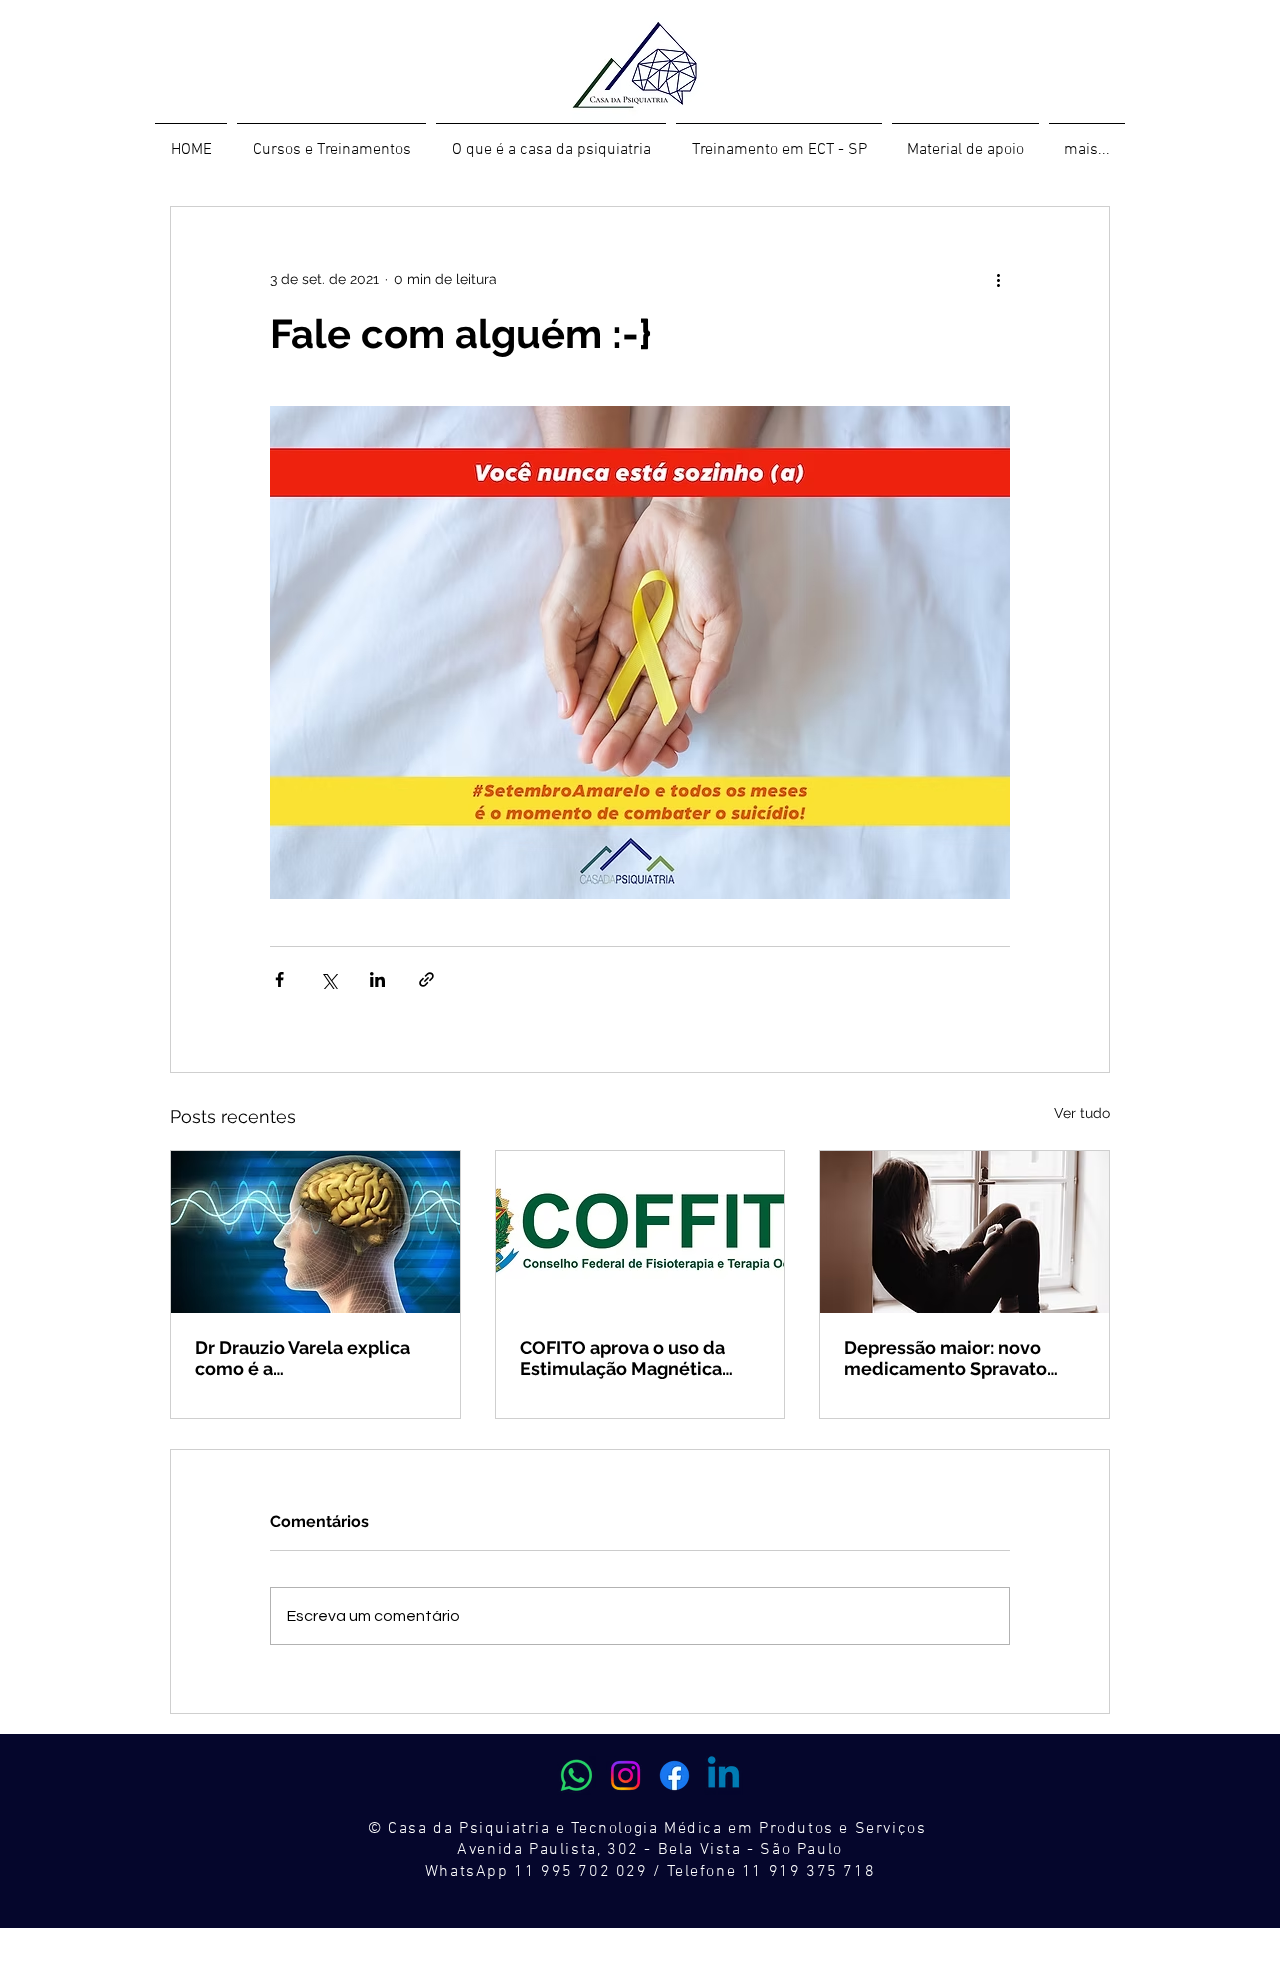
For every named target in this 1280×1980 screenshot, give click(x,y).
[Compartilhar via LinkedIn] (377, 979)
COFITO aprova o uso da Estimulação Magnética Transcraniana (622, 1358)
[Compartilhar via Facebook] (279, 979)
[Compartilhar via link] (426, 979)
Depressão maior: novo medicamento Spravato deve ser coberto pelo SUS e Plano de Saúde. (959, 1358)
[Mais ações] (998, 279)
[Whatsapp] (576, 1775)
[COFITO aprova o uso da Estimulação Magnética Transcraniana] (640, 1232)
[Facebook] (674, 1775)
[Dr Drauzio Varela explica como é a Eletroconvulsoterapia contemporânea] (315, 1232)
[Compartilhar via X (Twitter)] (328, 979)
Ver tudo (1082, 1113)
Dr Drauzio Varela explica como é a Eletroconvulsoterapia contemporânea (302, 1358)
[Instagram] (625, 1775)
